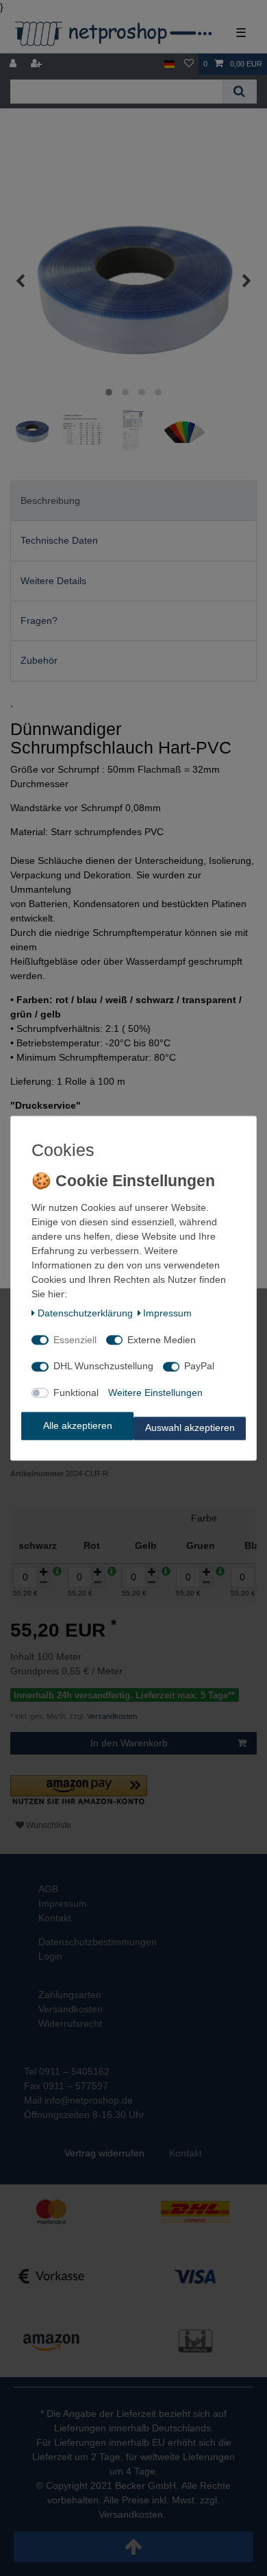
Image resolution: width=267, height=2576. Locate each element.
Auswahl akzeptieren (190, 1428)
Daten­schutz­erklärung (85, 1314)
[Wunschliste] (189, 64)
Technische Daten (59, 540)
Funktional (76, 1393)
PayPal (199, 1367)
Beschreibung (50, 501)
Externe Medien (162, 1340)
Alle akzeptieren (78, 1425)
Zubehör (39, 660)
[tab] (133, 501)
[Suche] (239, 92)
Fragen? (39, 621)
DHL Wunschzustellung (103, 1367)
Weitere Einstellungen (155, 1393)
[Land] (169, 64)
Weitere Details (53, 581)
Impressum (167, 1314)
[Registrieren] (38, 64)
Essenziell (75, 1340)
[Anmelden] (14, 64)
